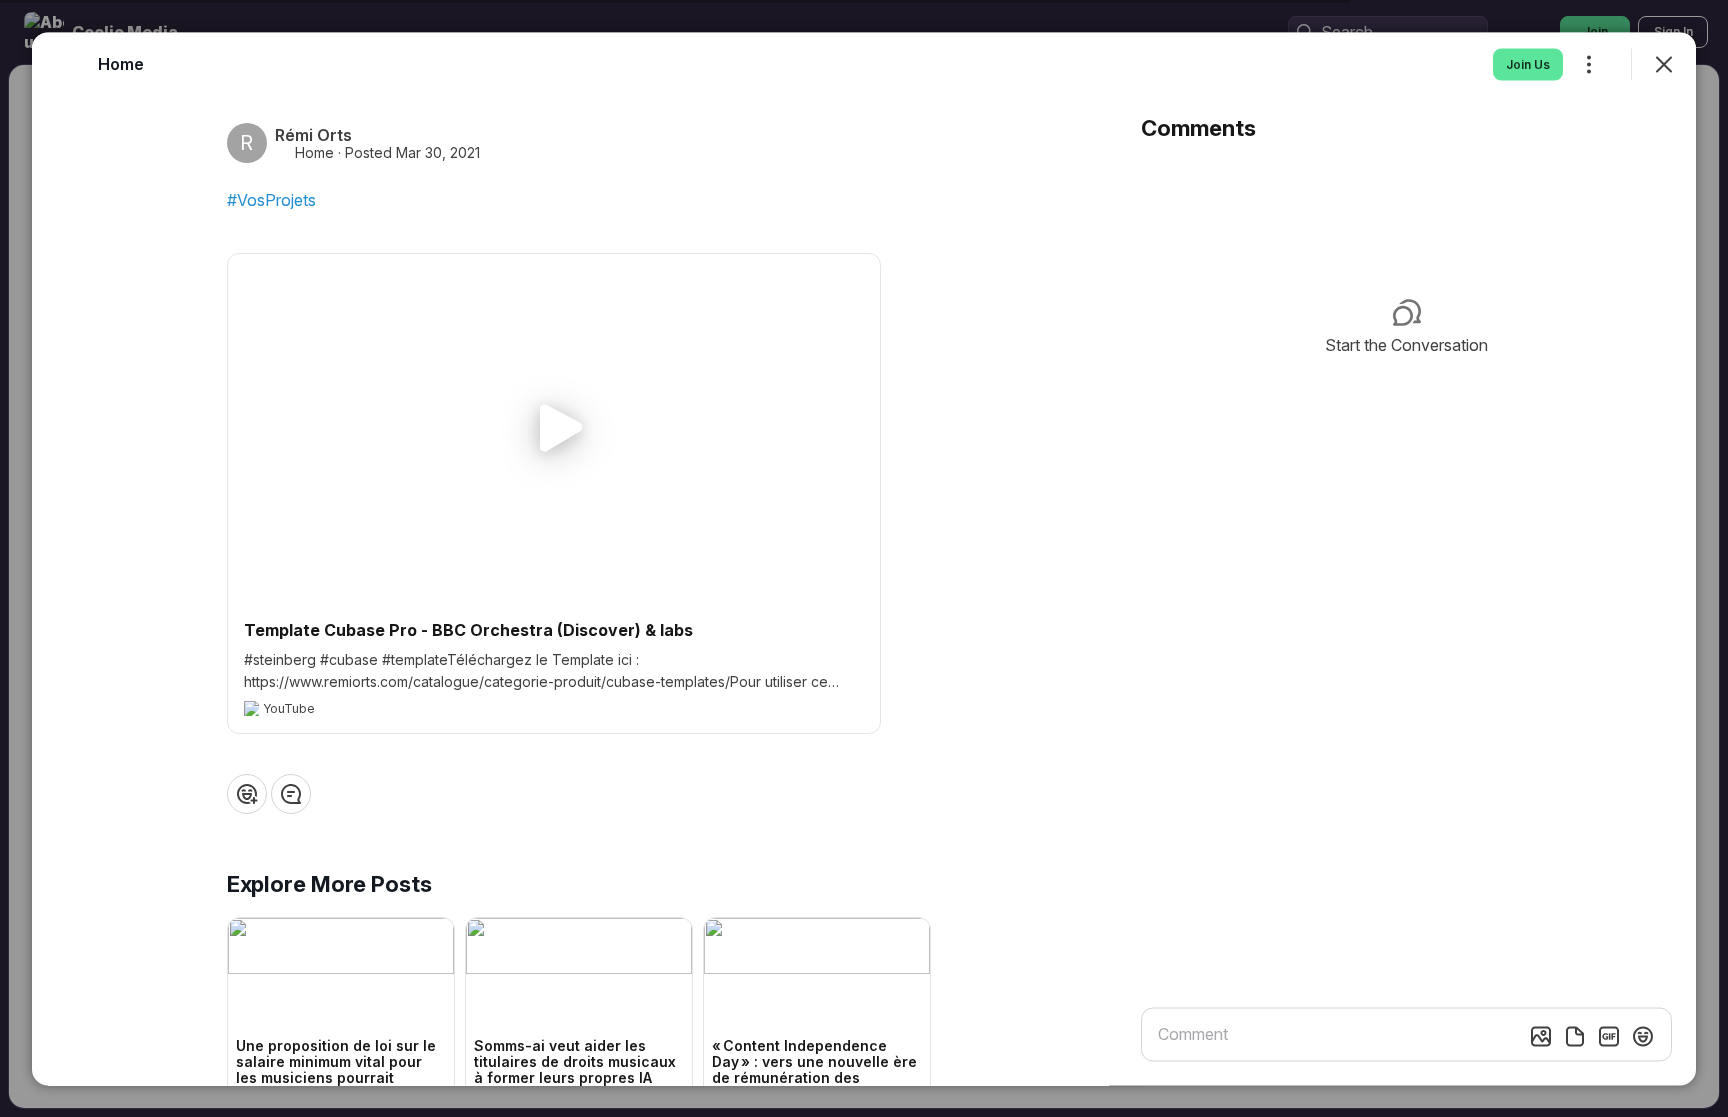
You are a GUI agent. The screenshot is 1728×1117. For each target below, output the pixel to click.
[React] (247, 793)
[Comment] (291, 793)
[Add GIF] (1609, 1036)
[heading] (121, 63)
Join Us (1528, 63)
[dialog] (864, 558)
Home (314, 152)
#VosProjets (271, 199)
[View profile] (68, 64)
